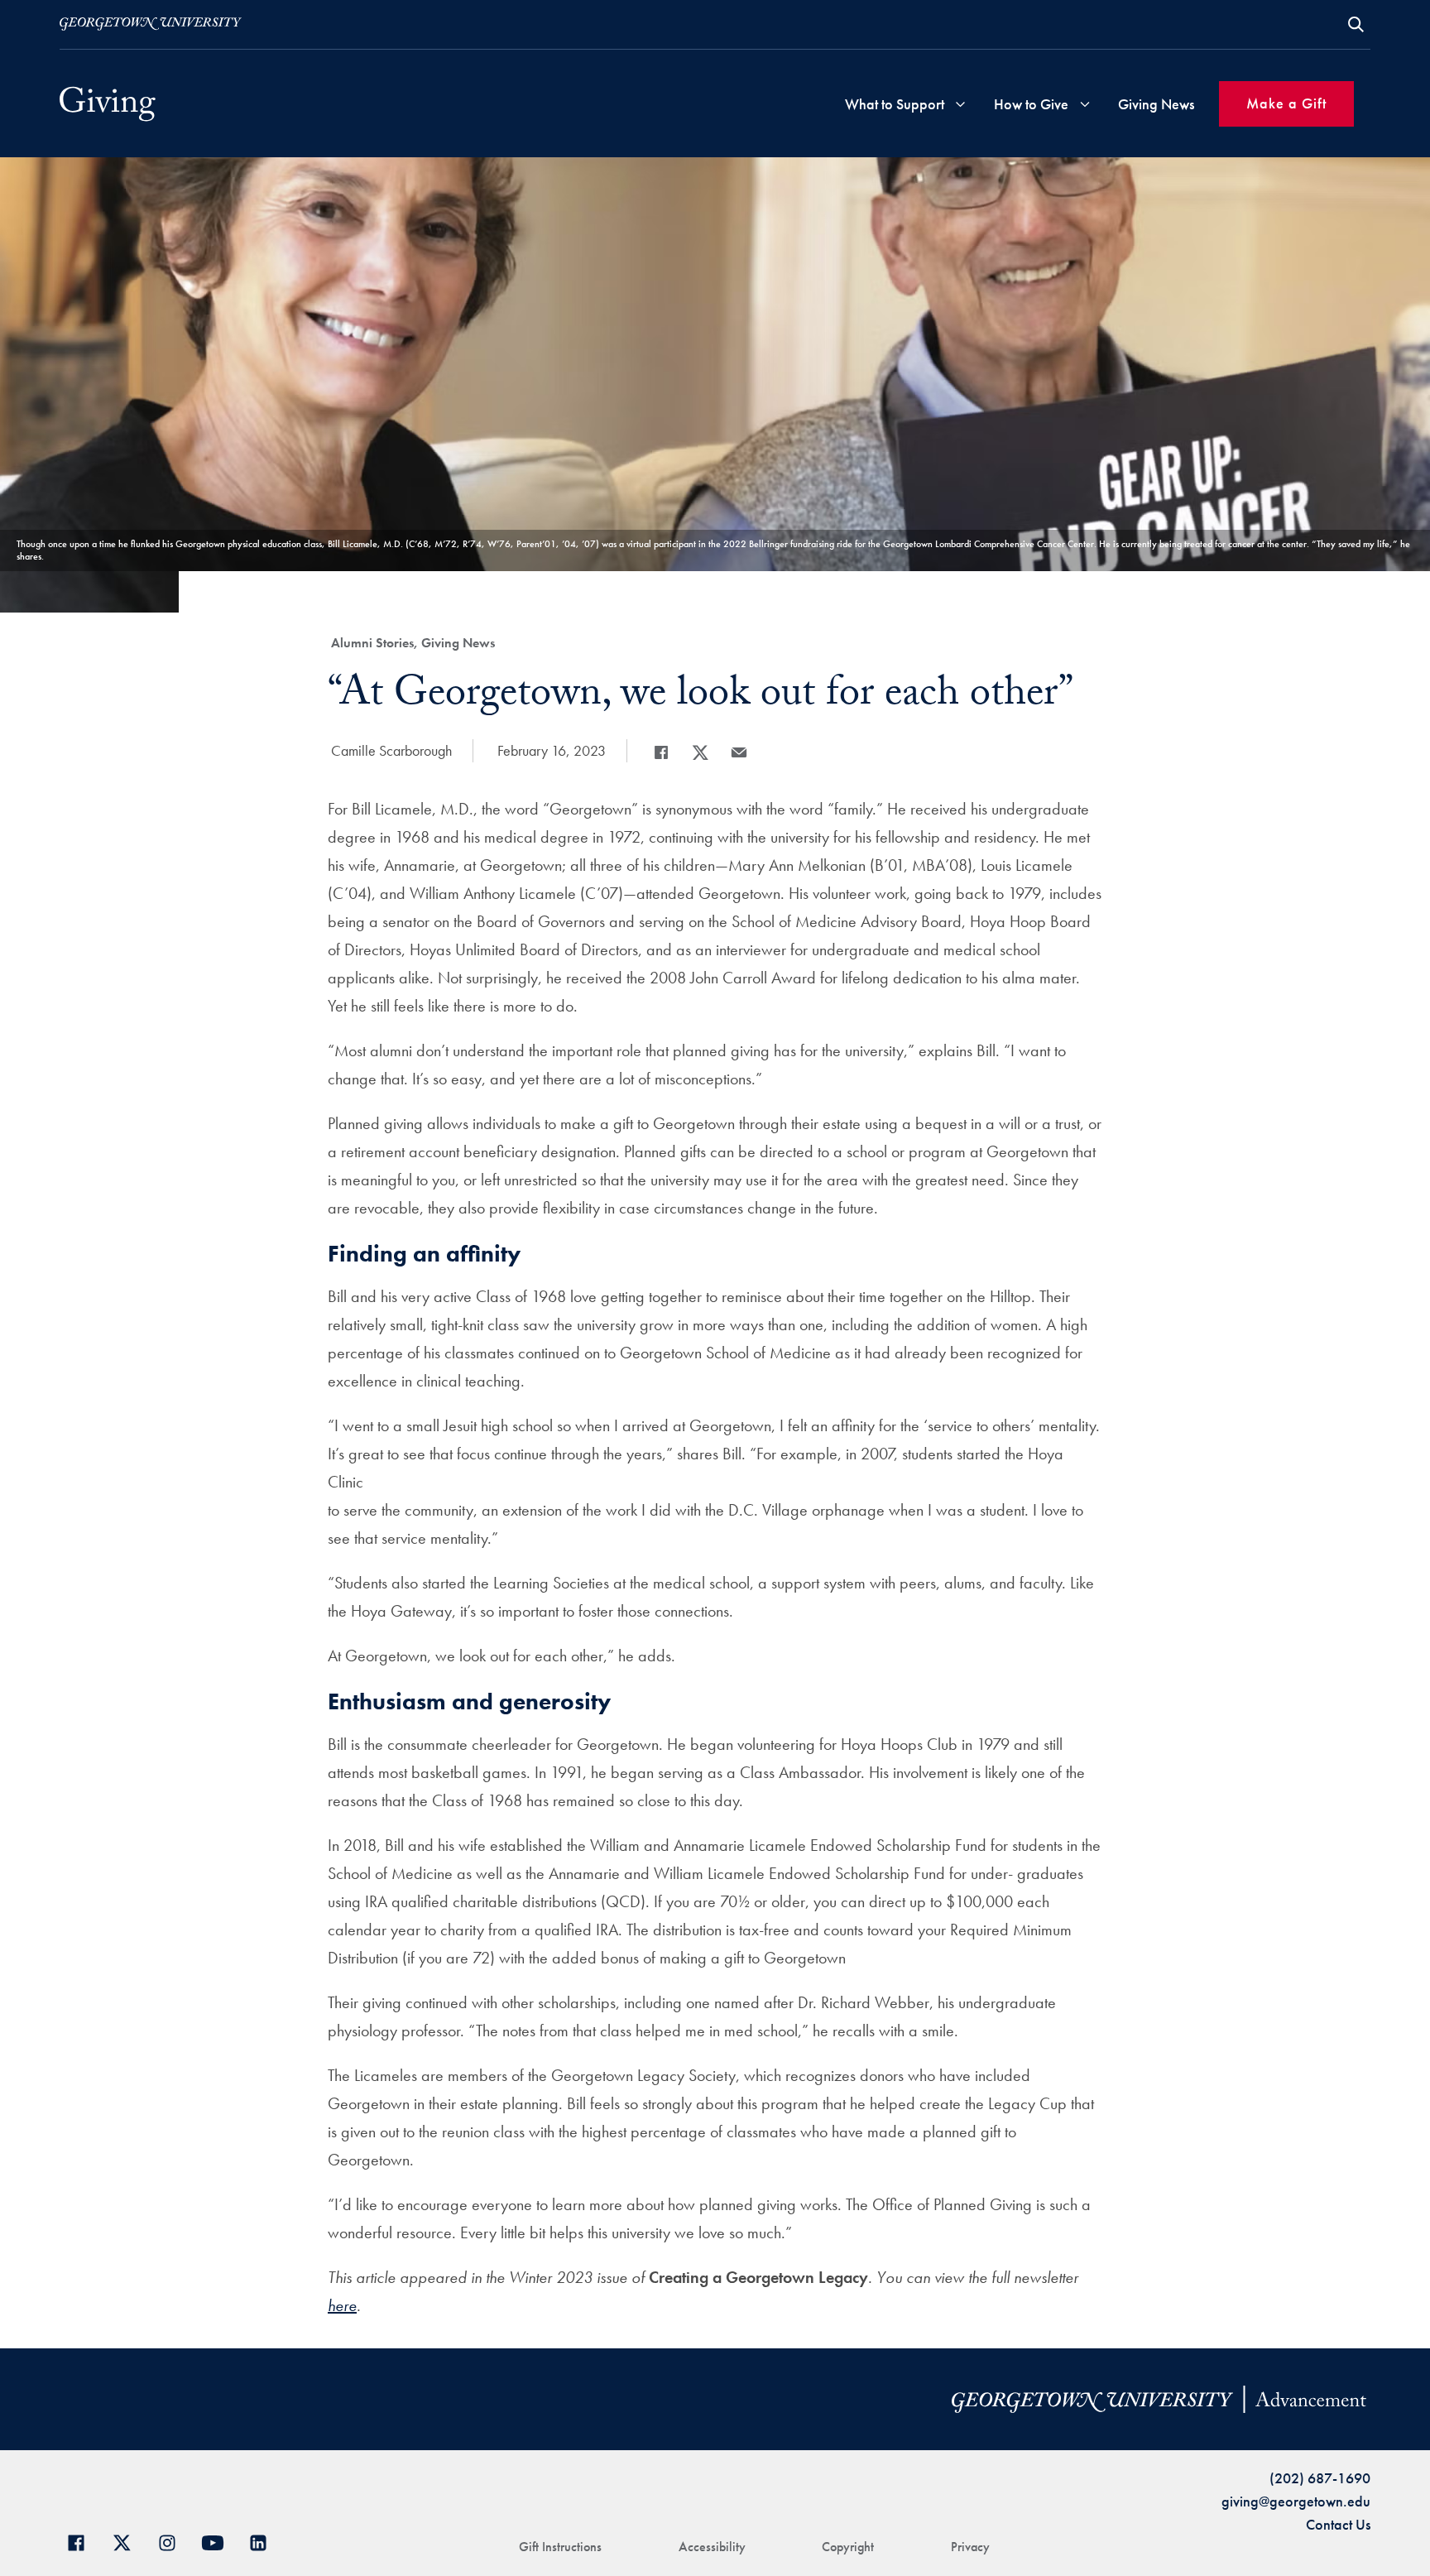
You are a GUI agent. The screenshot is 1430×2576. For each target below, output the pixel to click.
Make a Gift (1286, 103)
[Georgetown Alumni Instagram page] (173, 2541)
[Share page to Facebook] (661, 752)
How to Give (1031, 104)
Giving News (1156, 104)
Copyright (848, 2547)
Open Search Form (1356, 24)
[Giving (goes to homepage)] (108, 104)
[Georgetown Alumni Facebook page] (82, 2541)
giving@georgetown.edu (1296, 2501)
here (342, 2305)
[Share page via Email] (739, 752)
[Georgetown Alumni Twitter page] (128, 2541)
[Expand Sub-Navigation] (960, 104)
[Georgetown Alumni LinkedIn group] (264, 2541)
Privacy (970, 2547)
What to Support (895, 104)
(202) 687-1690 (1320, 2478)
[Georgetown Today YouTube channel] (219, 2541)
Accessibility (712, 2547)
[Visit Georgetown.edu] (151, 24)
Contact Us (1338, 2524)
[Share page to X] (700, 752)
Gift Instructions (560, 2547)
